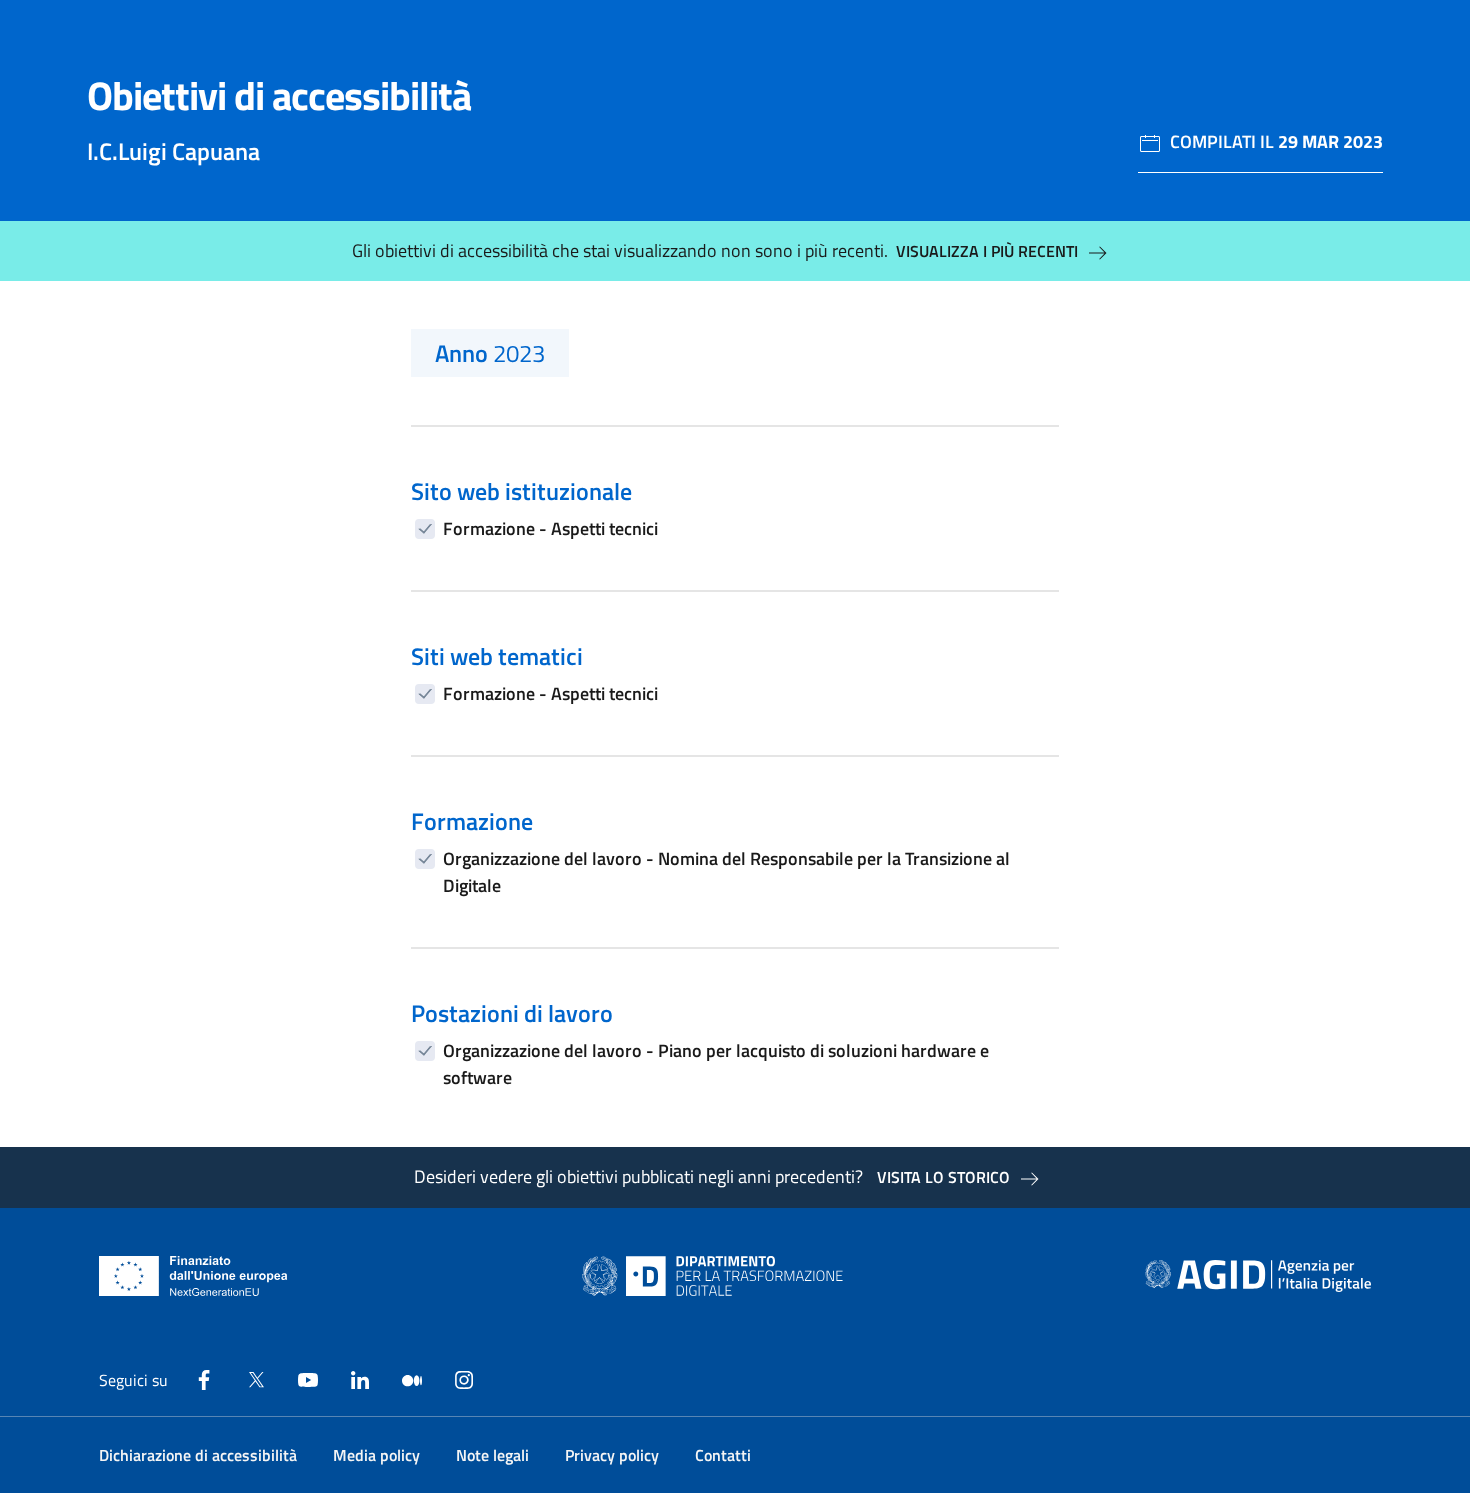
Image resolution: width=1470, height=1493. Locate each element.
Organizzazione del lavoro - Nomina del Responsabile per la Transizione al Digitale (726, 872)
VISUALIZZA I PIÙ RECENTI (987, 251)
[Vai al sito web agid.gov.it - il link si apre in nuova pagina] (1258, 1276)
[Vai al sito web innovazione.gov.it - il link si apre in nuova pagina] (717, 1276)
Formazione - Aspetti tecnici (550, 528)
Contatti (723, 1455)
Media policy (376, 1455)
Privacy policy (612, 1455)
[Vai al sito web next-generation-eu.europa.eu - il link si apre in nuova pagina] (193, 1276)
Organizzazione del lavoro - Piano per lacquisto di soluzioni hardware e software (716, 1064)
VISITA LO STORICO (943, 1177)
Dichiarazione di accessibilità (198, 1455)
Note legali (492, 1455)
